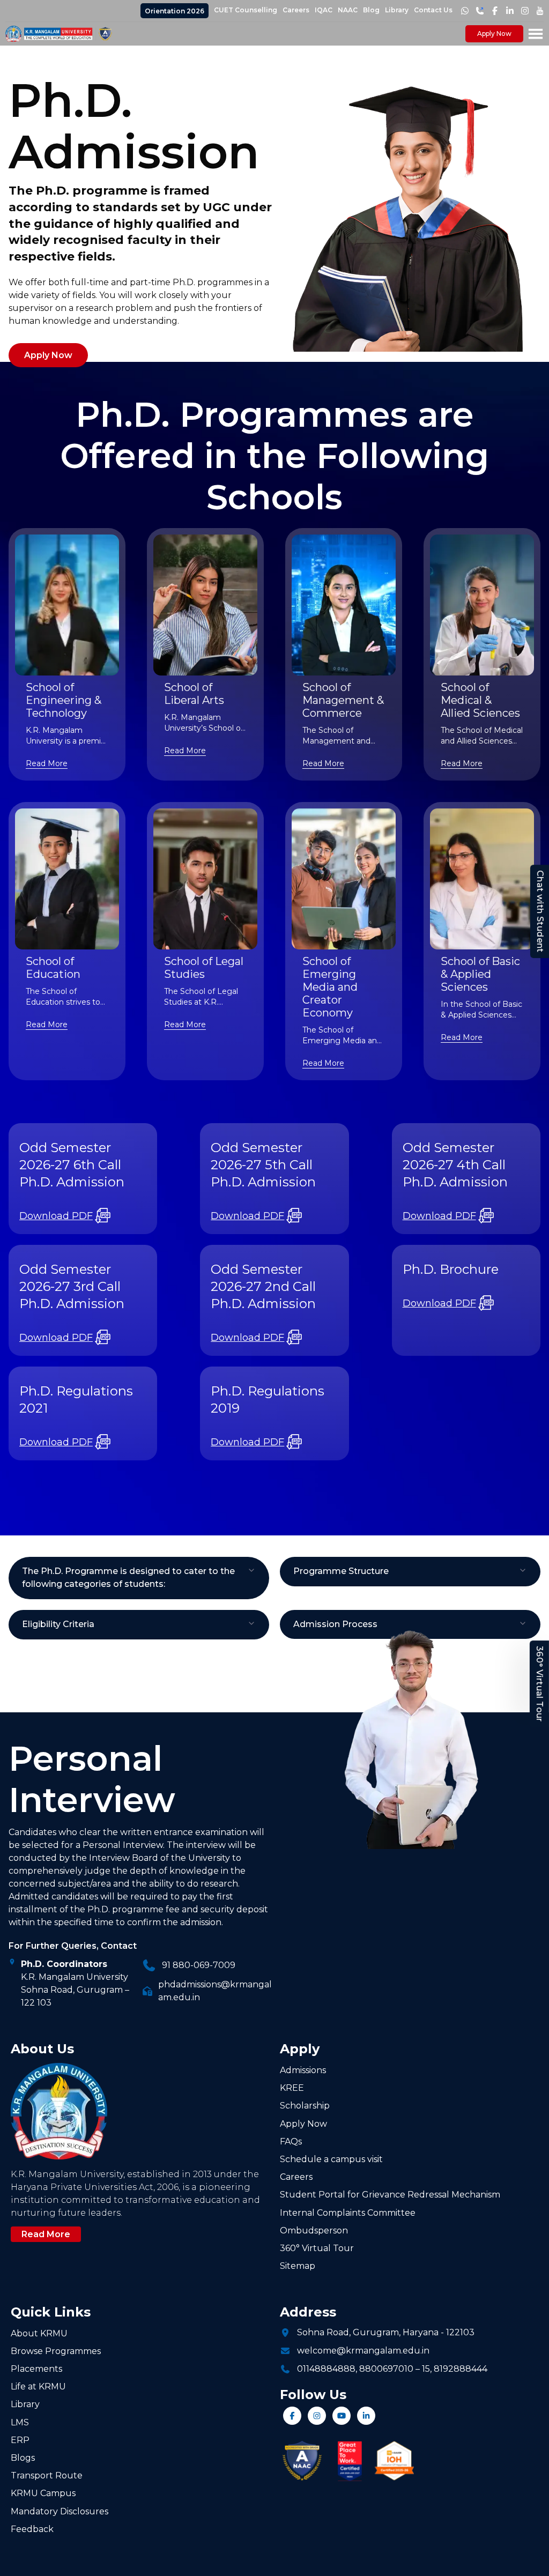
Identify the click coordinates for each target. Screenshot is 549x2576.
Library (397, 10)
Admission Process (335, 1624)
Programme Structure (341, 1571)
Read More (47, 763)
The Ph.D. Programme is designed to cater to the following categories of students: (128, 1577)
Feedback (32, 2529)
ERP (20, 2440)
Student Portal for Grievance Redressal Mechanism (390, 2195)
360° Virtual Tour (540, 1684)
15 (426, 2369)
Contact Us (433, 10)
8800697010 (386, 2369)
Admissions (303, 2070)
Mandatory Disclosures (60, 2511)
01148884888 (326, 2369)
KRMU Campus (43, 2493)
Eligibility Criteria (58, 1624)
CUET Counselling (246, 10)
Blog (371, 10)
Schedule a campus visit (331, 2159)
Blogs (23, 2458)
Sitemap (298, 2266)
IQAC (324, 10)
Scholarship (305, 2106)
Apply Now (494, 34)
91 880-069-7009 (199, 1965)
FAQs (291, 2141)
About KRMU (39, 2333)
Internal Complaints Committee (348, 2213)
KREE (292, 2088)
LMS (20, 2422)
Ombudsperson (314, 2230)
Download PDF (56, 1216)
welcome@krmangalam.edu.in (363, 2351)
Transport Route (47, 2475)
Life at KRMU (38, 2386)
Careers (296, 10)
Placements (36, 2369)
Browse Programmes (56, 2351)
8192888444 (461, 2369)
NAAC (348, 10)
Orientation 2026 (175, 11)
